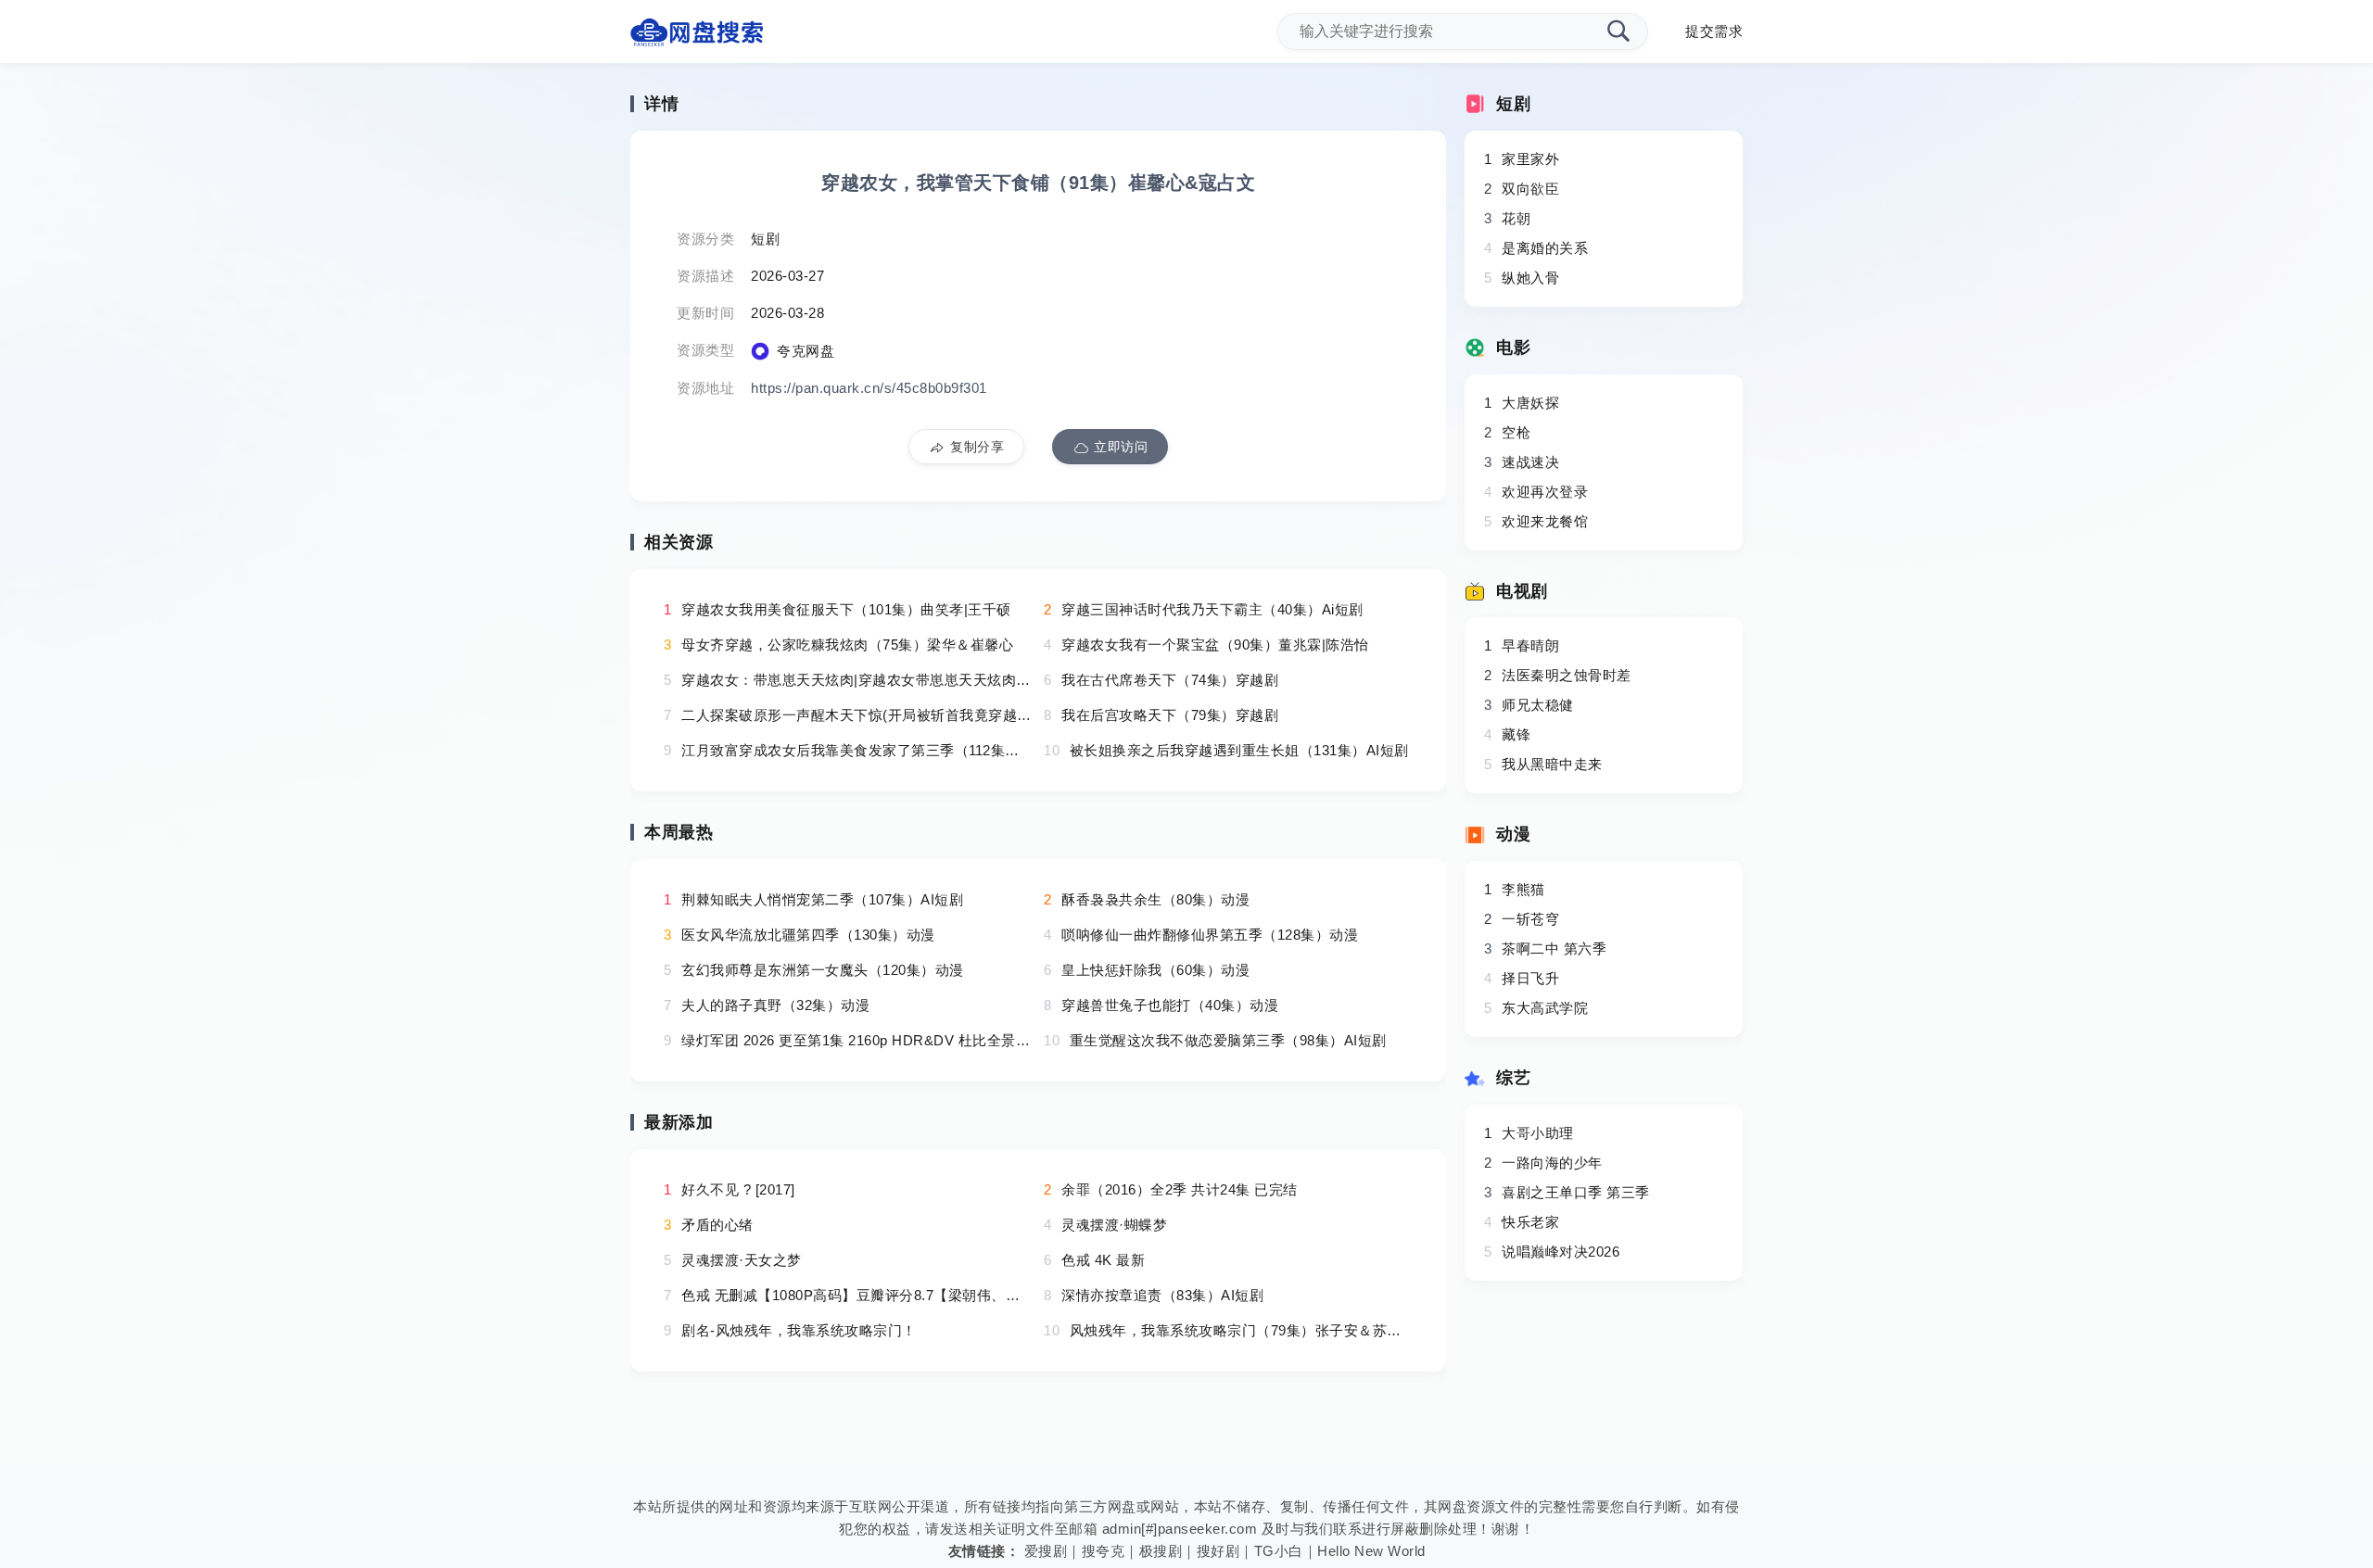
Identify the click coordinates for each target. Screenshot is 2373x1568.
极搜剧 (1161, 1551)
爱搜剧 (1046, 1551)
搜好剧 (1218, 1551)
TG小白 (1279, 1551)
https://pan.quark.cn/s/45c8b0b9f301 (869, 388)
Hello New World (1371, 1551)
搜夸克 (1104, 1551)
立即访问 (1121, 447)
